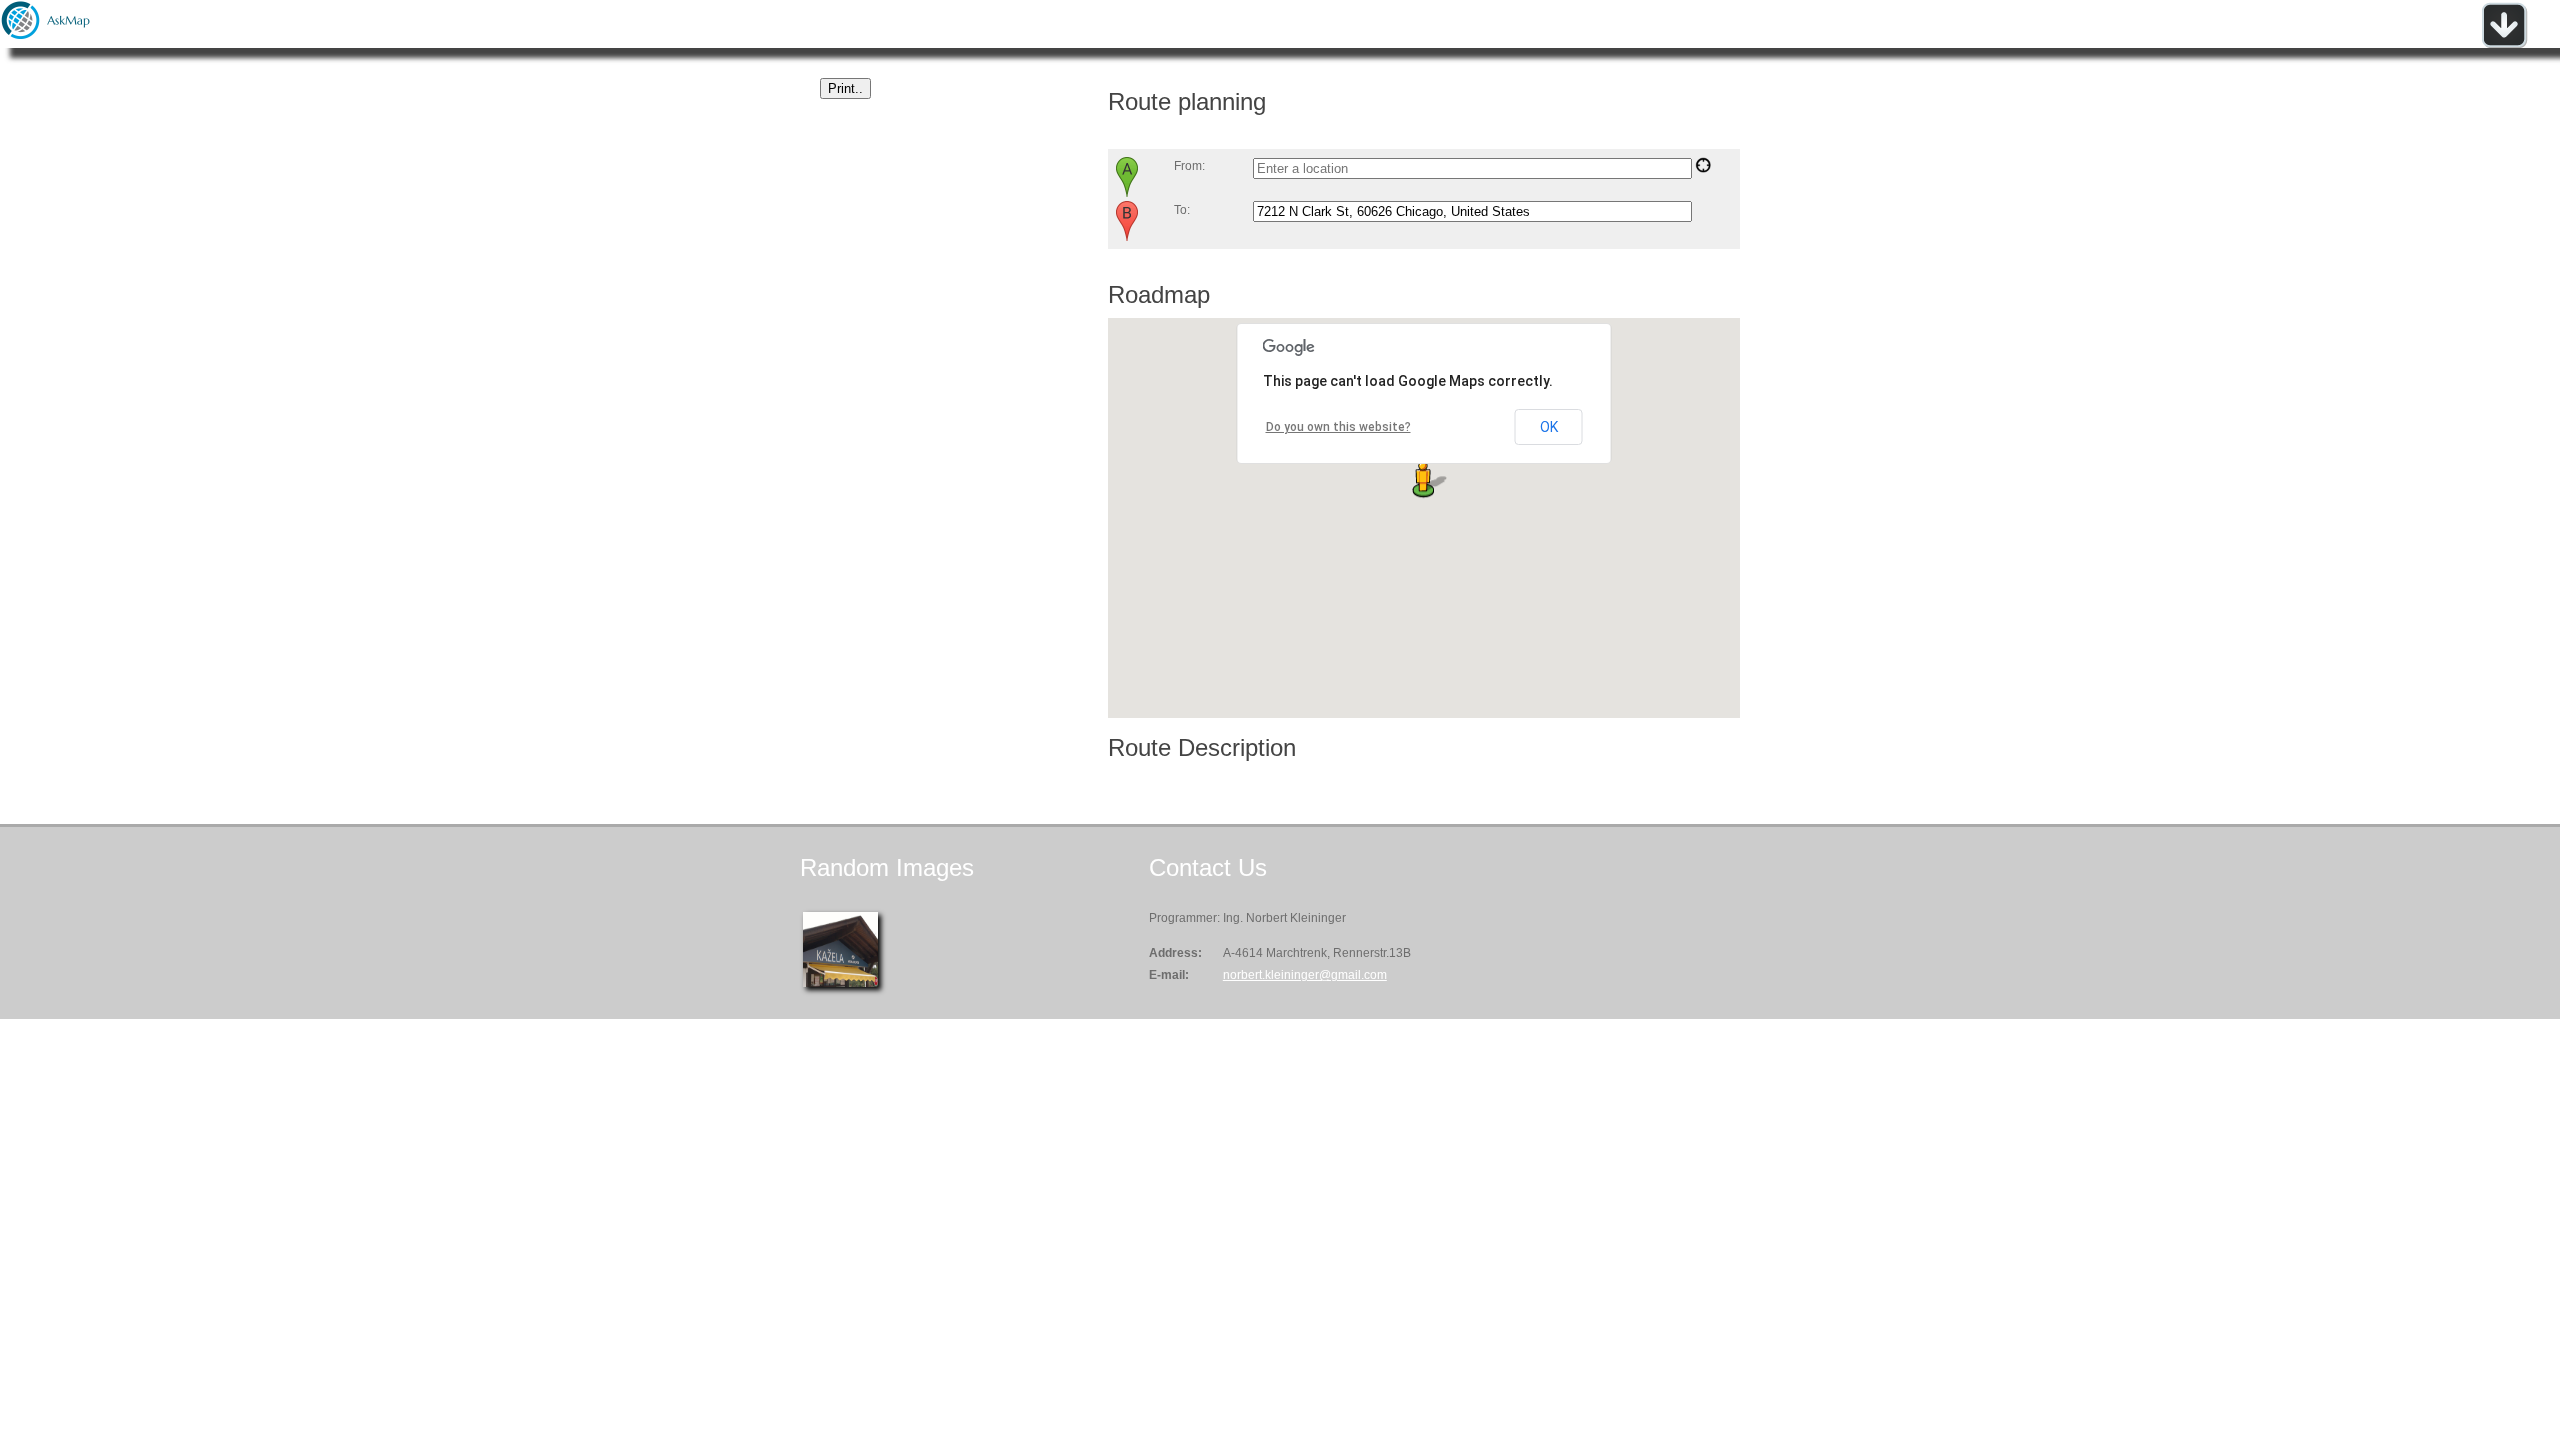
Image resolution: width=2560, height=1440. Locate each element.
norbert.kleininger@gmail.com (1305, 975)
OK (1549, 427)
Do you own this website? (1338, 427)
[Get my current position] (1703, 169)
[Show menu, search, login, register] (2504, 44)
